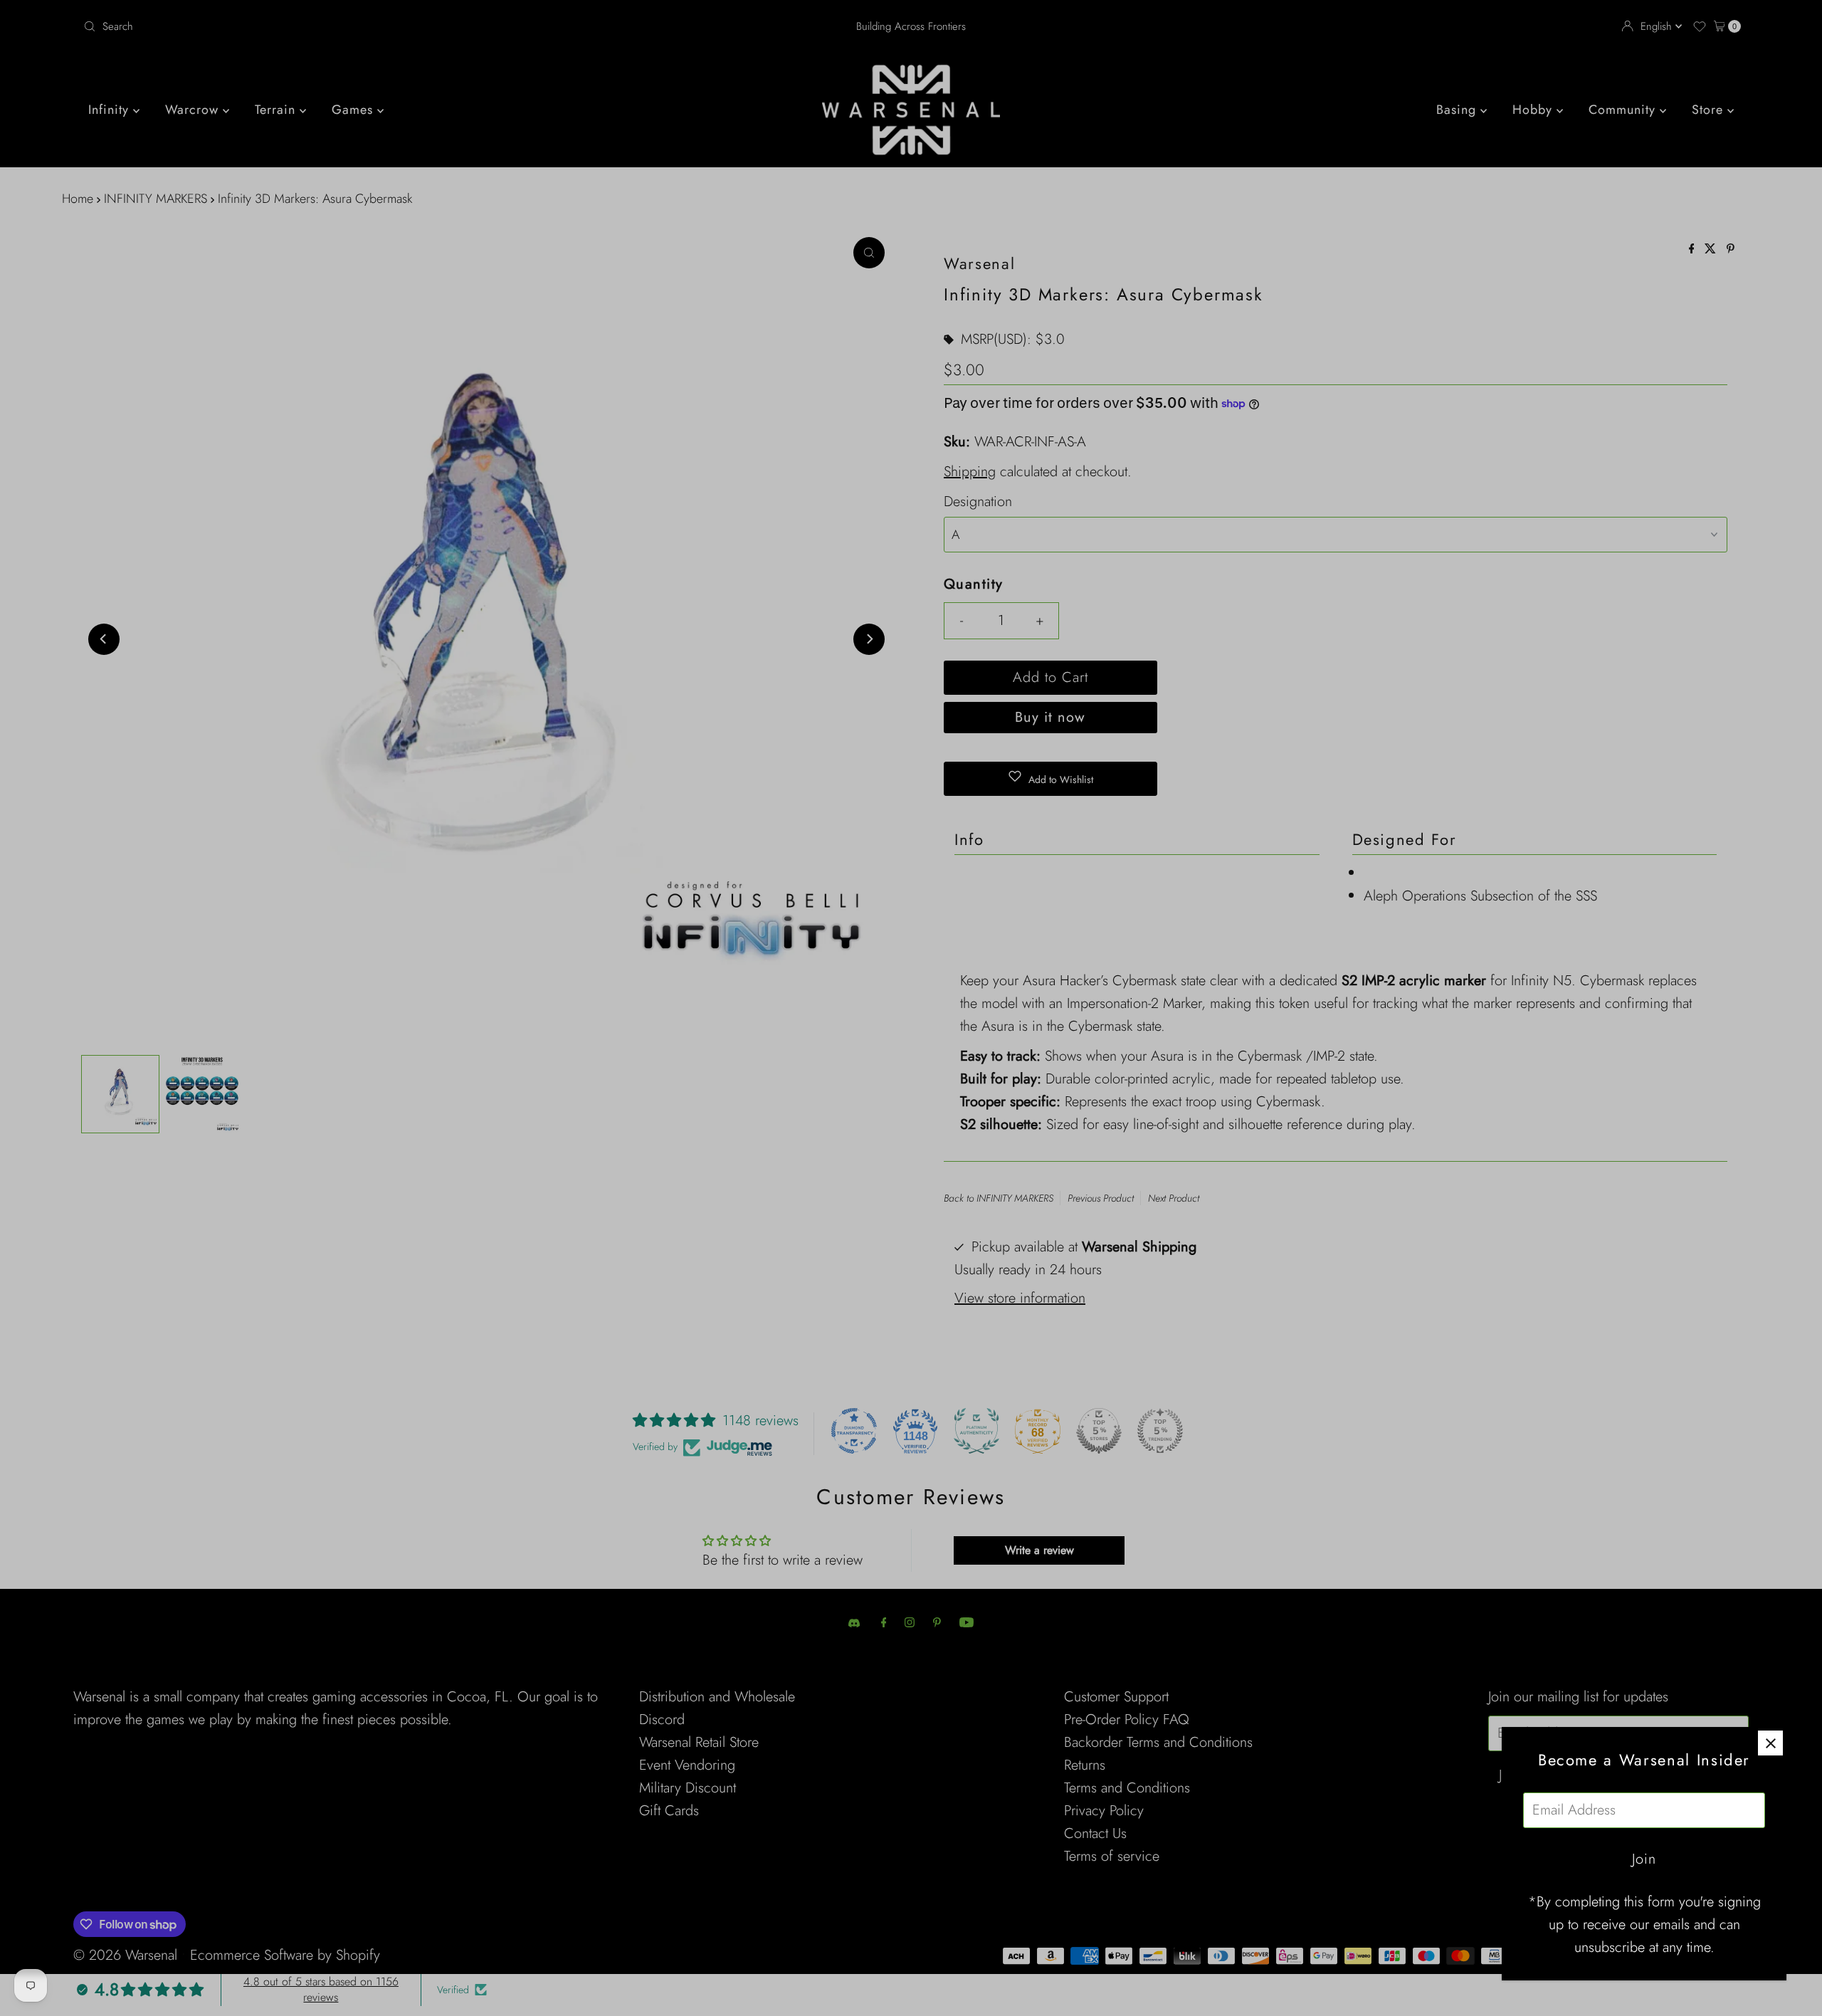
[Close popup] (1770, 1743)
